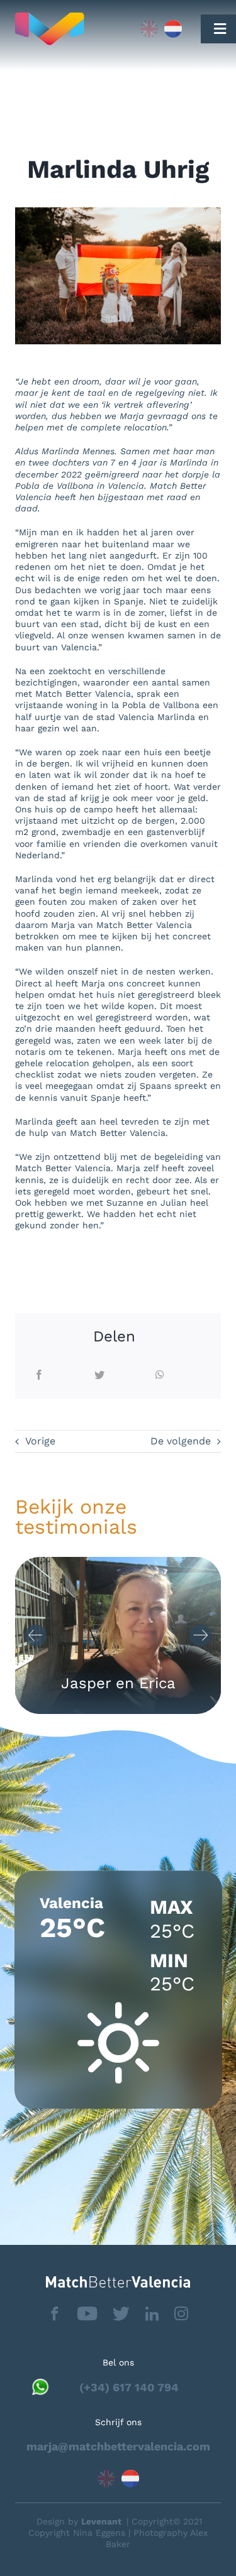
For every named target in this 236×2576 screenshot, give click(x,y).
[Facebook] (39, 1376)
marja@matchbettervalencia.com (118, 2446)
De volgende (181, 1441)
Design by (79, 2521)
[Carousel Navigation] (118, 1635)
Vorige (40, 1441)
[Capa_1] (70, 29)
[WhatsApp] (160, 1376)
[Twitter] (99, 1376)
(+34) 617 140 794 (129, 2387)
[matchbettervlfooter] (118, 2281)
